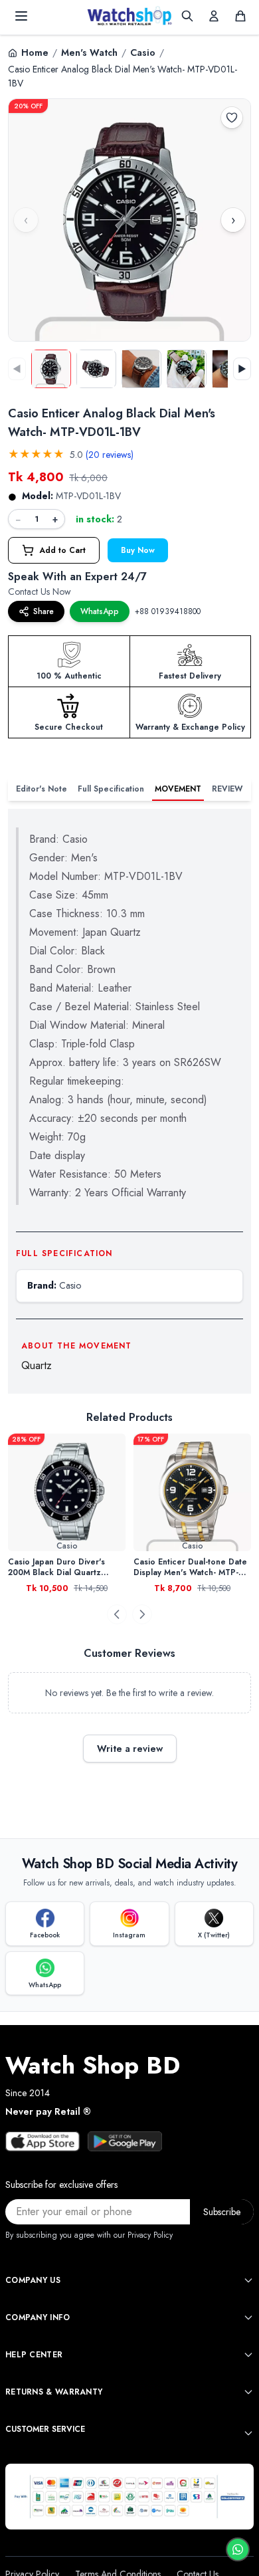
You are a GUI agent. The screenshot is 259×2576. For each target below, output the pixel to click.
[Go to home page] (129, 16)
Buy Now (138, 550)
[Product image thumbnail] (51, 369)
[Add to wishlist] (232, 118)
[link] (67, 1492)
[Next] (142, 1614)
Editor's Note (42, 789)
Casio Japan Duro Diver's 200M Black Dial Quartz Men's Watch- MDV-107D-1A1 (64, 1567)
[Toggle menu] (21, 16)
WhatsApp (100, 611)
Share (43, 611)
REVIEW (227, 789)
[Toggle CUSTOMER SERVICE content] (248, 2433)
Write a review (130, 1749)
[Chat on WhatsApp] (238, 2549)
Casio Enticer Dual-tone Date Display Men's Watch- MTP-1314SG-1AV (190, 1567)
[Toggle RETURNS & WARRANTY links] (248, 2392)
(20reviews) (110, 455)
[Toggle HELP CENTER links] (248, 2355)
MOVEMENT (178, 789)
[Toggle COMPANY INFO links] (248, 2317)
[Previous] (117, 1614)
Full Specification (111, 789)
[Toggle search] (187, 16)
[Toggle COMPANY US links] (248, 2280)
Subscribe (222, 2212)
